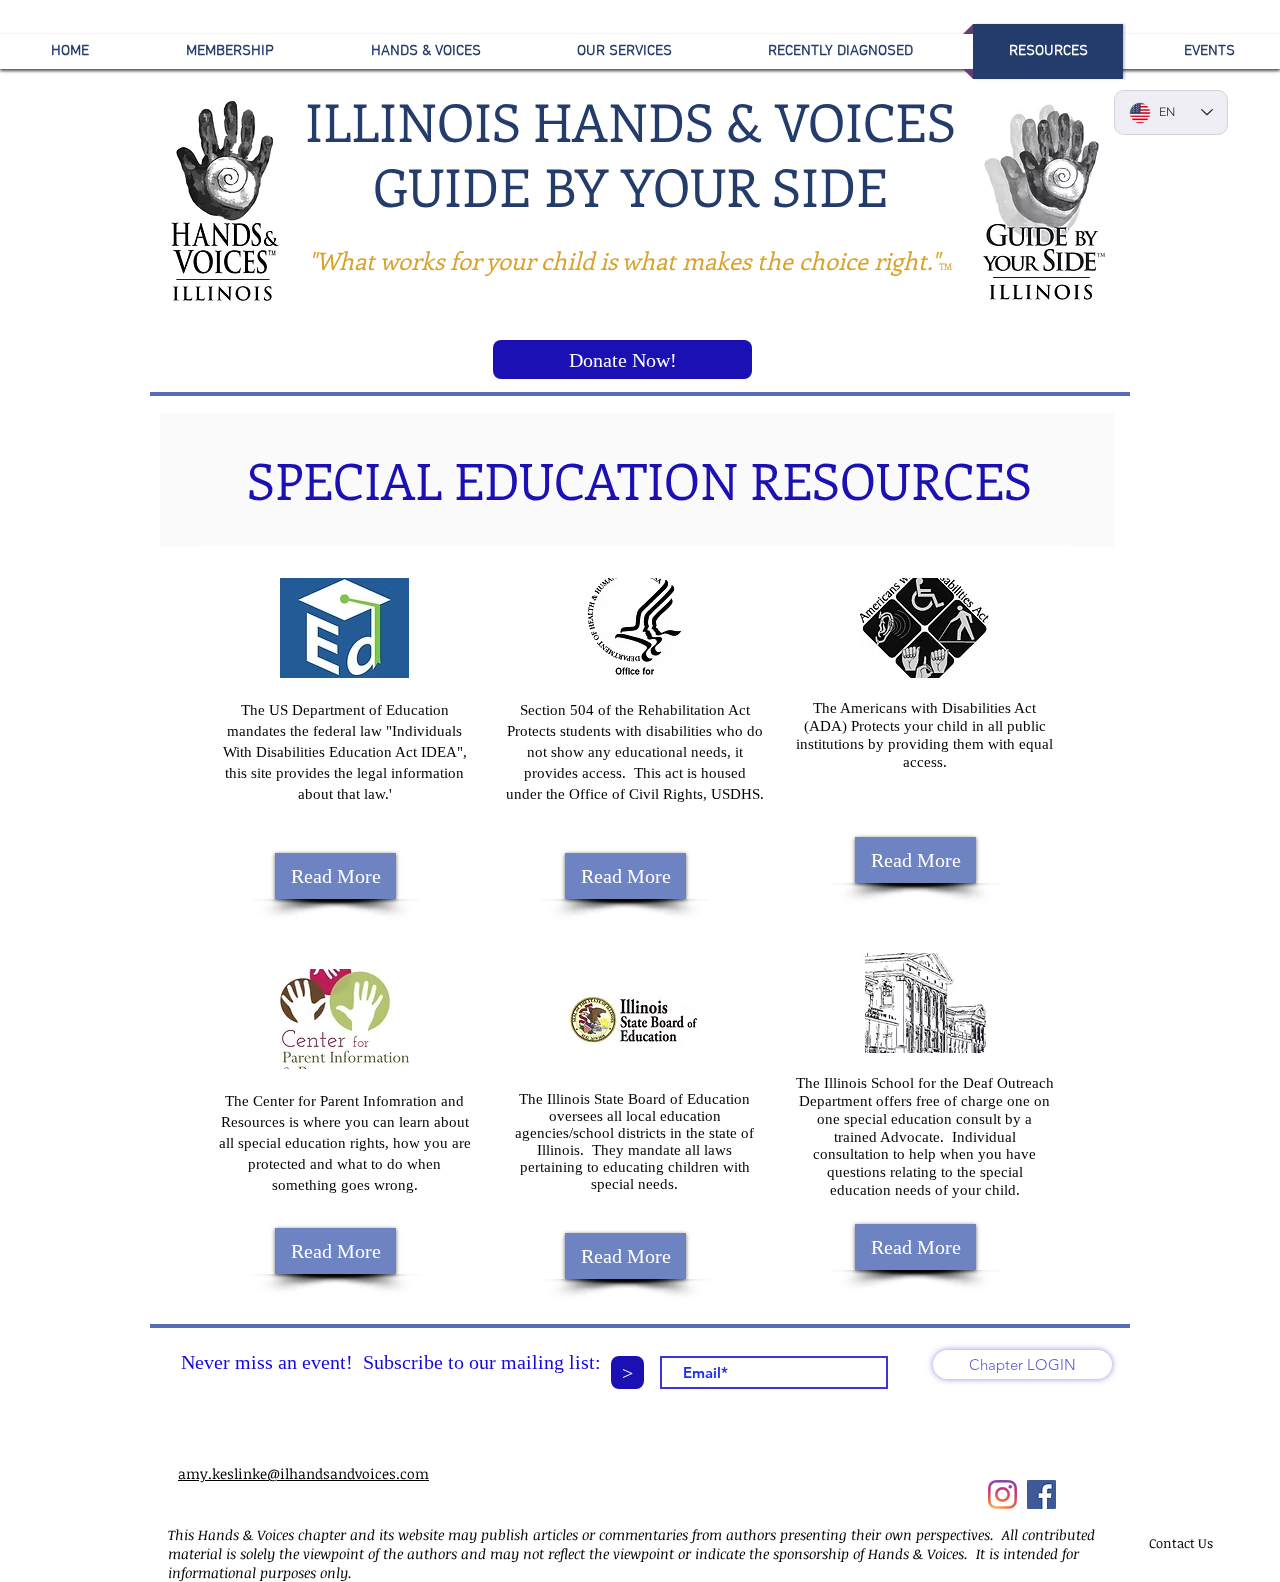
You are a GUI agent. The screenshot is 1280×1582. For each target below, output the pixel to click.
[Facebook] (1041, 1494)
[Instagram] (1002, 1494)
